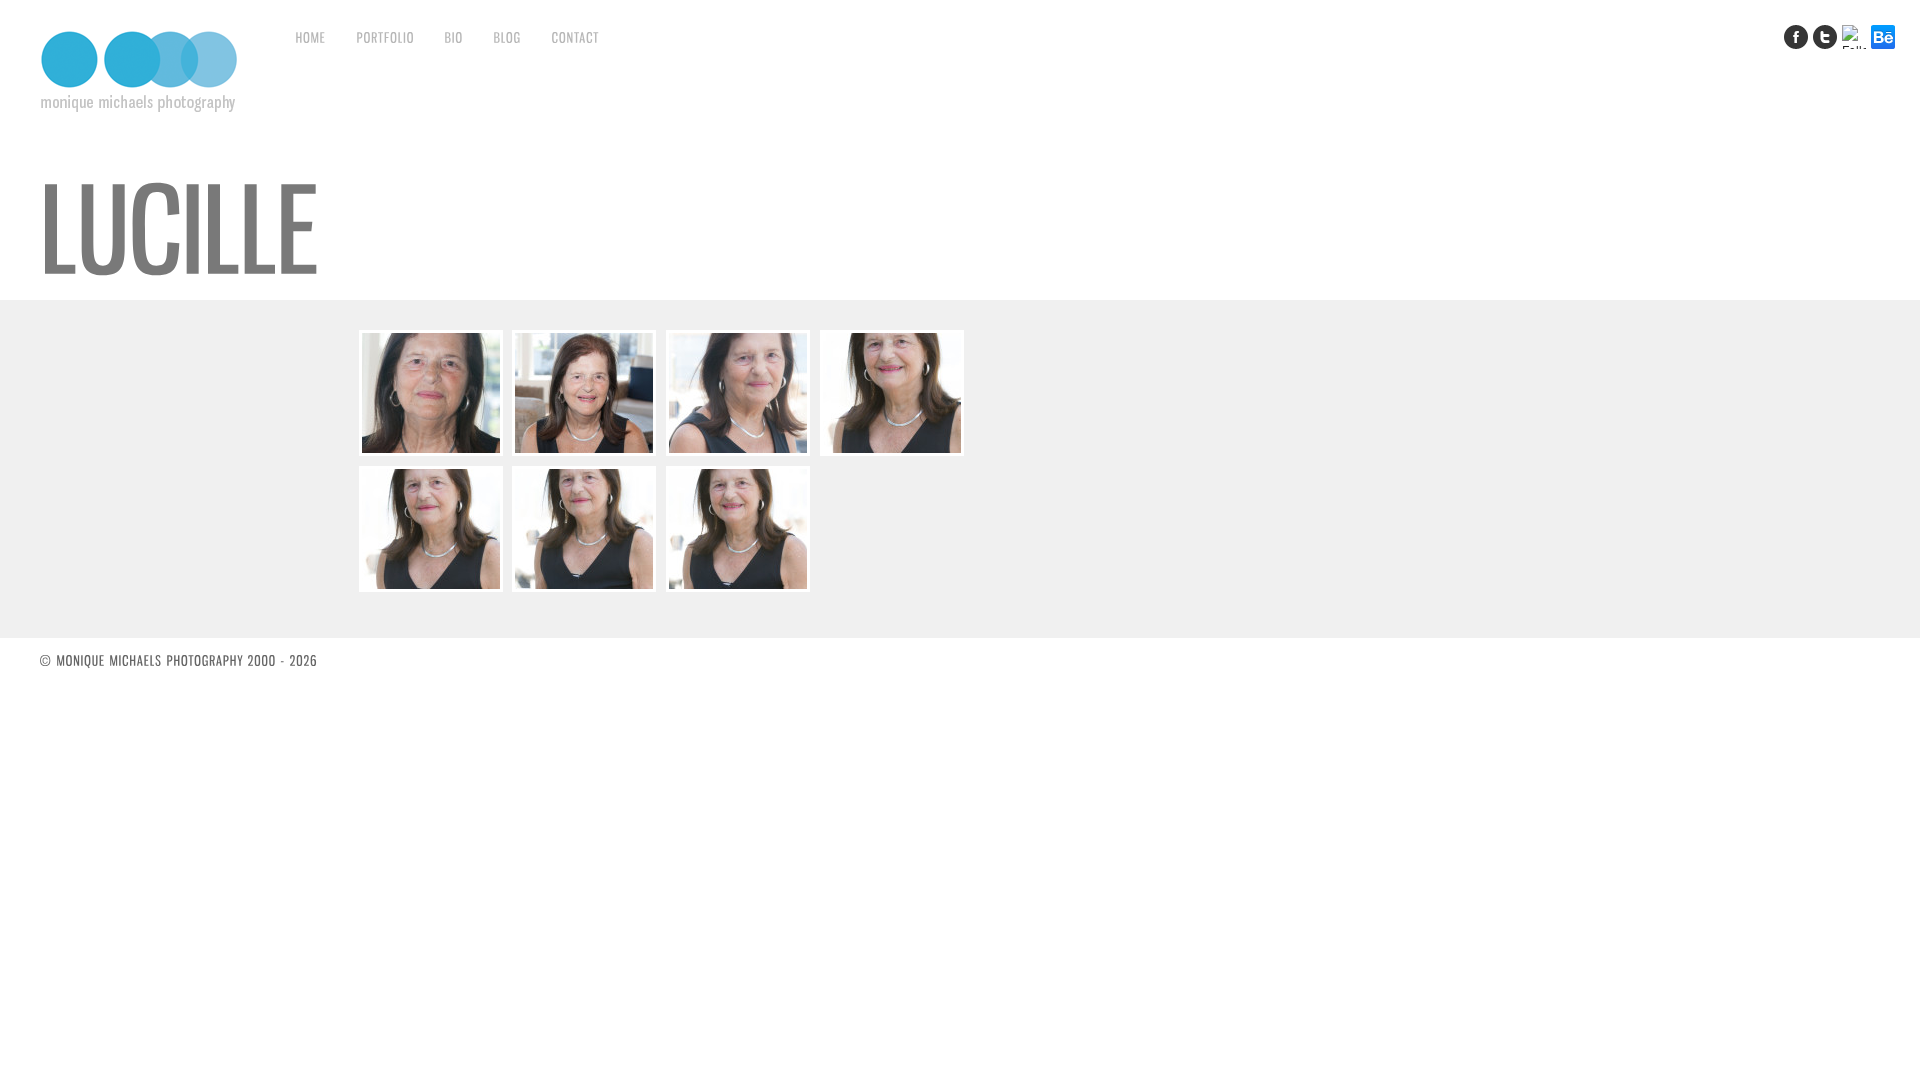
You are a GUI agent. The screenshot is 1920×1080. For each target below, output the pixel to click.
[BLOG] (508, 36)
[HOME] (311, 36)
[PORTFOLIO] (386, 36)
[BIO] (454, 36)
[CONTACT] (576, 36)
